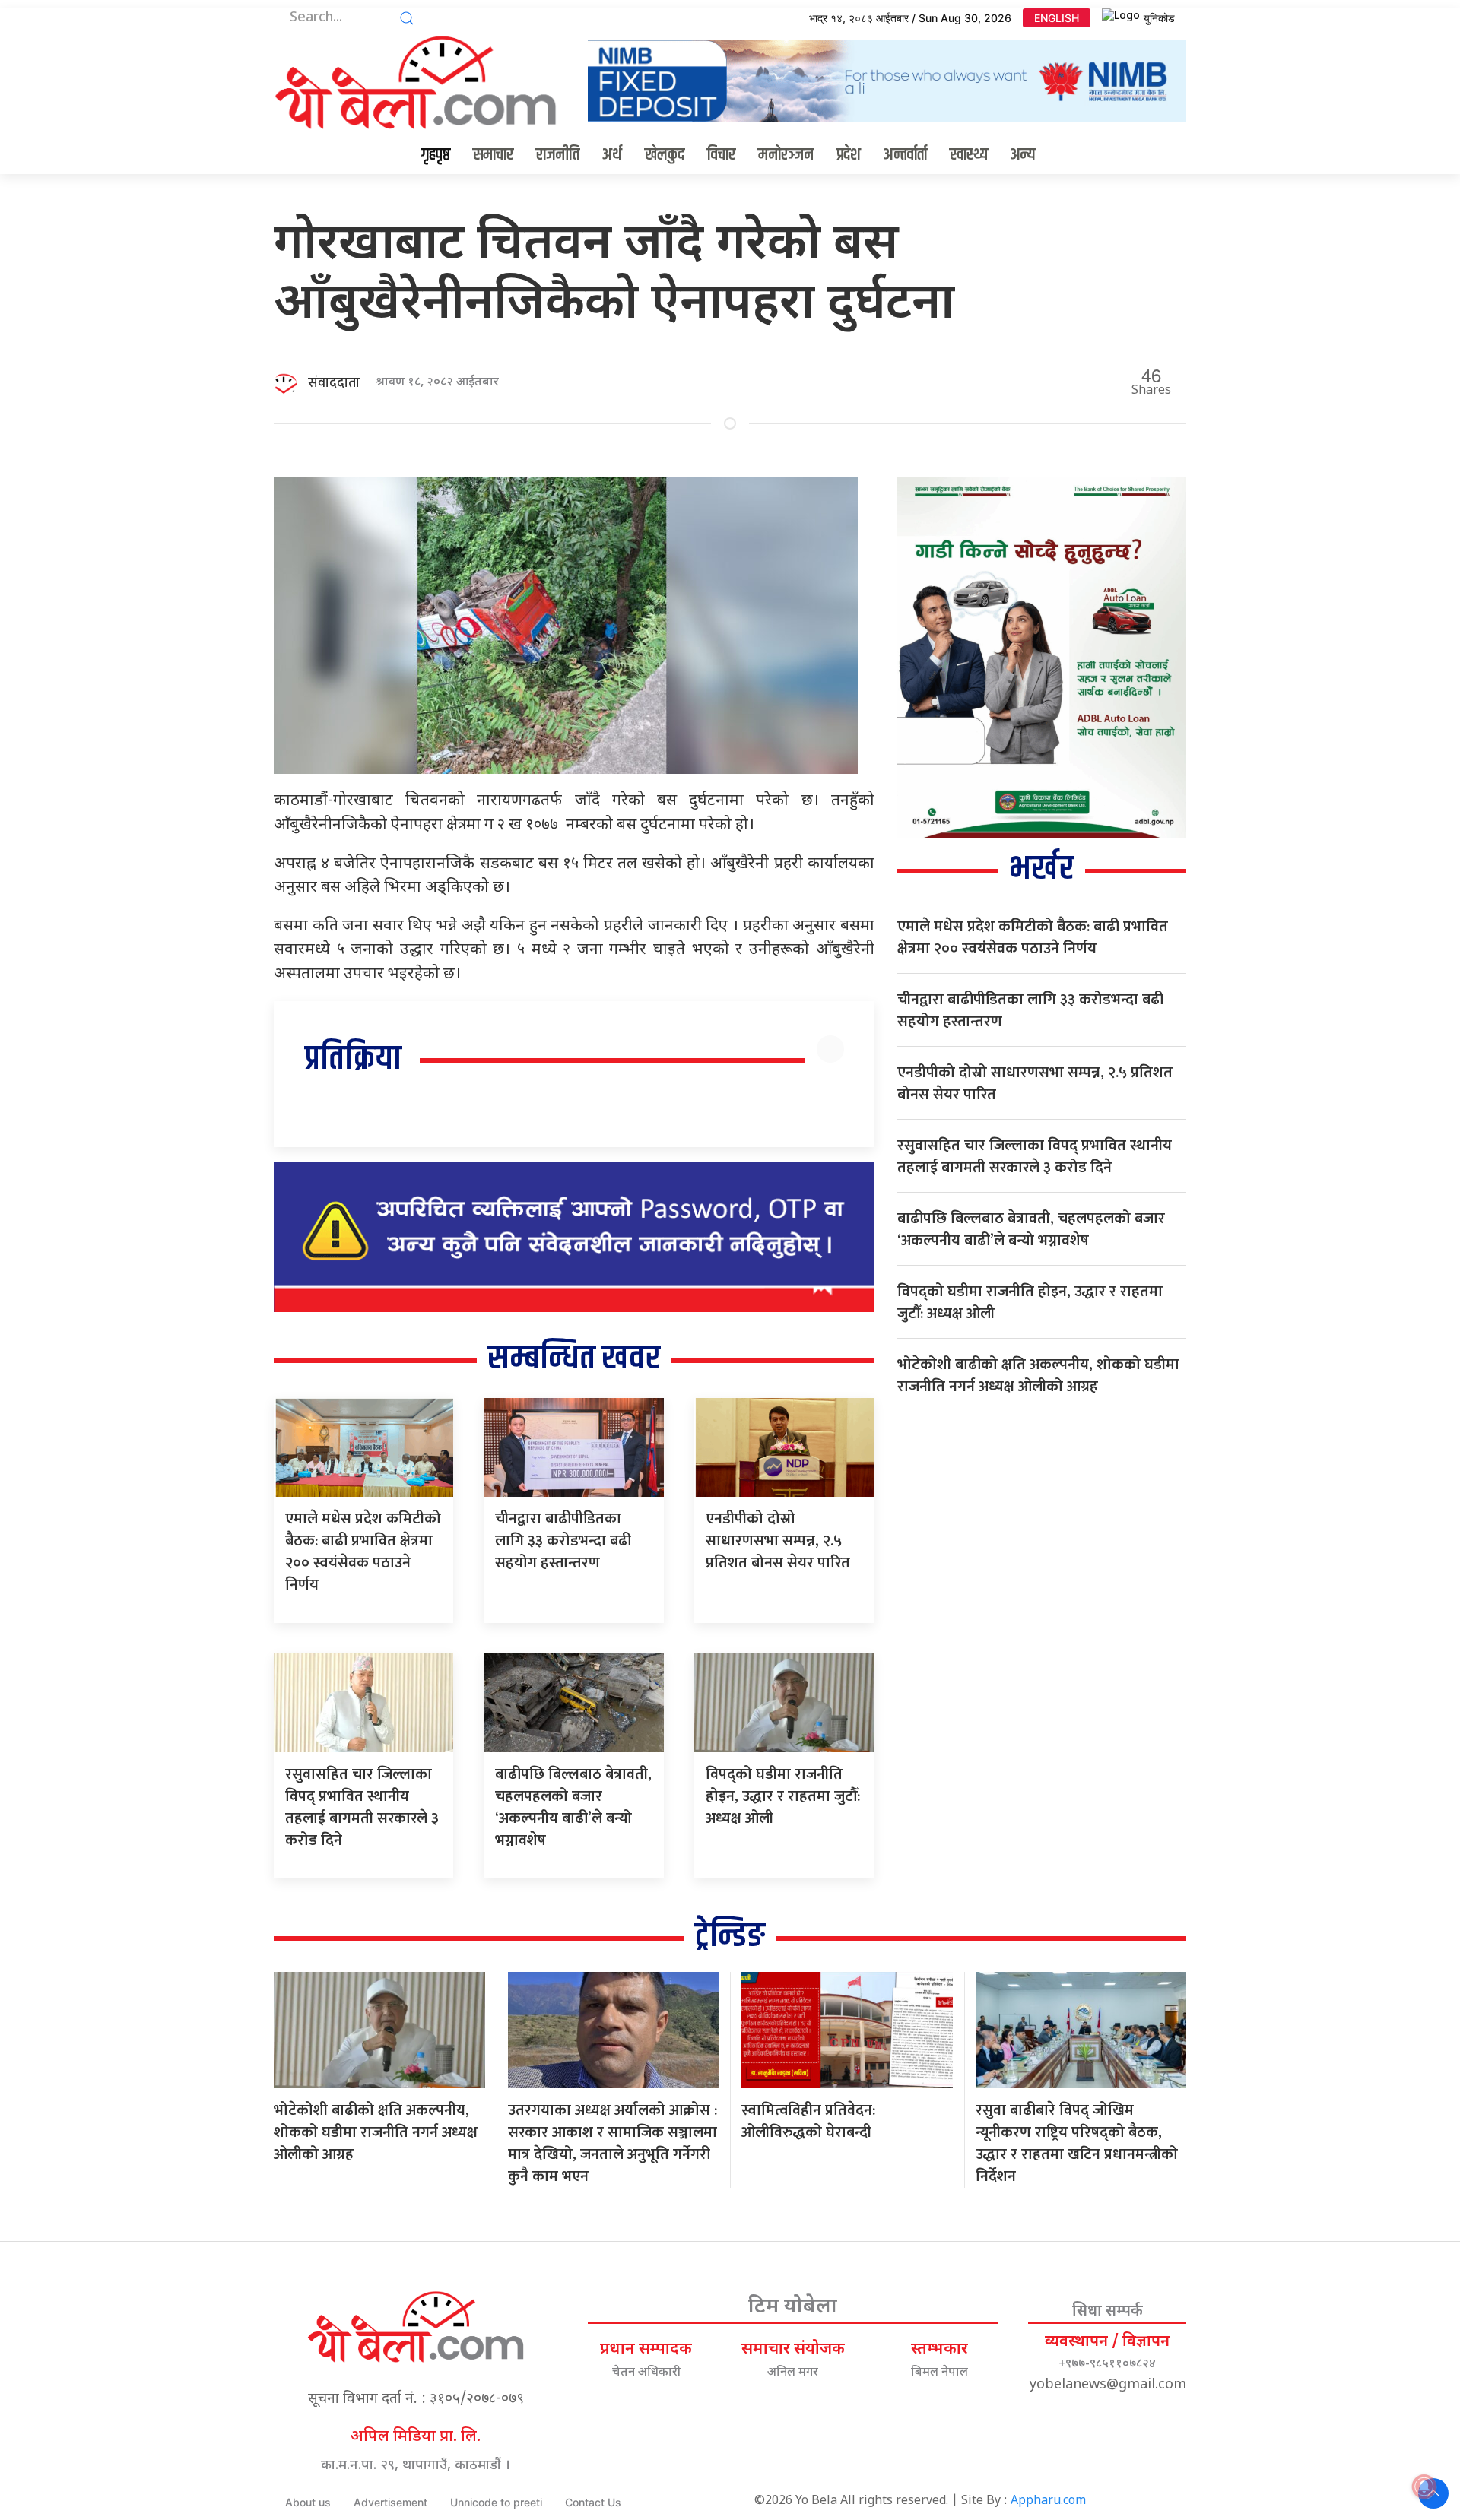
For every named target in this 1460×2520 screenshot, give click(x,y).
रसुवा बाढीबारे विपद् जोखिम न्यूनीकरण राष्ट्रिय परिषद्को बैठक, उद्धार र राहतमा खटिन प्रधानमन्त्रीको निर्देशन (1077, 2143)
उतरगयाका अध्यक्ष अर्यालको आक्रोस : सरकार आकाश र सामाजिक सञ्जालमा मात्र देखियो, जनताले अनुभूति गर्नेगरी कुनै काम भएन (613, 2143)
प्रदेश (849, 155)
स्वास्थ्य (969, 155)
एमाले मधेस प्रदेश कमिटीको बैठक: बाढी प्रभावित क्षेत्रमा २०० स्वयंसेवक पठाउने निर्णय (363, 1552)
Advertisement (390, 2502)
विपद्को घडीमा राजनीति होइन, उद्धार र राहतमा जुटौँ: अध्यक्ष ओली (783, 1796)
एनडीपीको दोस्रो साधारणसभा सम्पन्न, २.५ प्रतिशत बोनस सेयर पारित (778, 1541)
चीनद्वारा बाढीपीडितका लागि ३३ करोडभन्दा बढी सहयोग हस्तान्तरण (563, 1541)
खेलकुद (665, 155)
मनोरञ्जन (786, 155)
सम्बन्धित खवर (574, 1359)
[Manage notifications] (1424, 2487)
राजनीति (558, 155)
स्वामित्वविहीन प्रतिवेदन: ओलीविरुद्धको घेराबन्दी (808, 2121)
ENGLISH (1057, 18)
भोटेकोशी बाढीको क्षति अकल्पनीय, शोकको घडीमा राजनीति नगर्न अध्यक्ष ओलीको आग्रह (1038, 1376)
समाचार (493, 155)
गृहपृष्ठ (436, 155)
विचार (721, 155)
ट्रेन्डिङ (730, 1937)
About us (308, 2502)
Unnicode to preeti (496, 2502)
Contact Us (593, 2502)
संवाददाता (334, 383)
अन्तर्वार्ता (905, 155)
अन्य (1023, 155)
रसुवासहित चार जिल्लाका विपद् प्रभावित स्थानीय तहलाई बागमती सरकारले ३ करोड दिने (362, 1807)
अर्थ (612, 155)
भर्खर (1041, 869)
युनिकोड (1159, 18)
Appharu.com (1048, 2501)
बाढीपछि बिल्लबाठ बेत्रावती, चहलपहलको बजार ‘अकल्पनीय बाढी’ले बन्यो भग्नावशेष (573, 1807)
